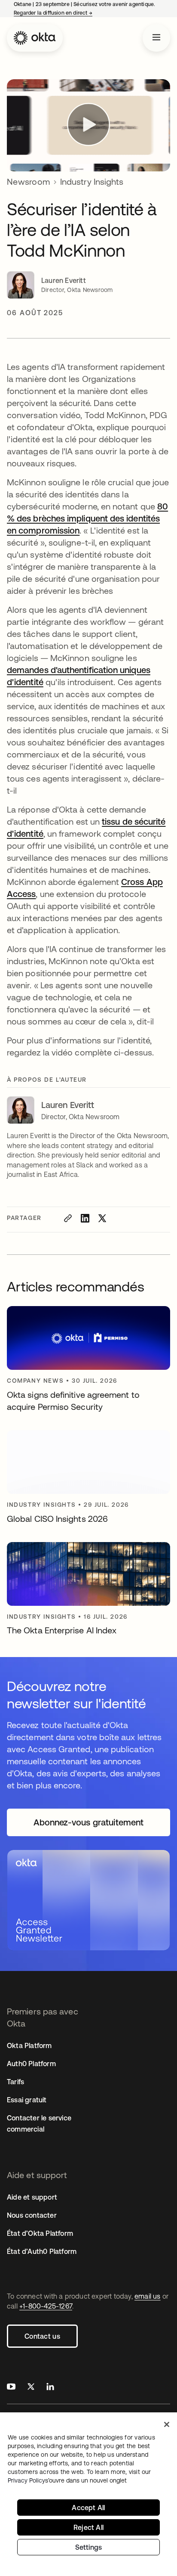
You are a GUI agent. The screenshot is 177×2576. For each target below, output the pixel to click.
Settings (89, 2547)
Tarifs (15, 2082)
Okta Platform (29, 2045)
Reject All (88, 2527)
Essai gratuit (27, 2100)
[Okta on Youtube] (11, 2388)
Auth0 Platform (31, 2064)
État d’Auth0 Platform (42, 2251)
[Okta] (35, 38)
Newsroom (28, 182)
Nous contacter (32, 2215)
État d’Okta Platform (40, 2233)
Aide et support (32, 2197)
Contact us (42, 2336)
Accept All (88, 2508)
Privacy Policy (67, 2480)
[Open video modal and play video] (88, 125)
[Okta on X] (31, 2388)
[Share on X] (102, 1218)
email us (148, 2296)
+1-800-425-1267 (46, 2306)
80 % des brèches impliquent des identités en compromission (87, 518)
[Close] (167, 2424)
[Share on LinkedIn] (85, 1218)
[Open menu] (156, 38)
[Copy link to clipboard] (68, 1218)
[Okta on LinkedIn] (50, 2388)
